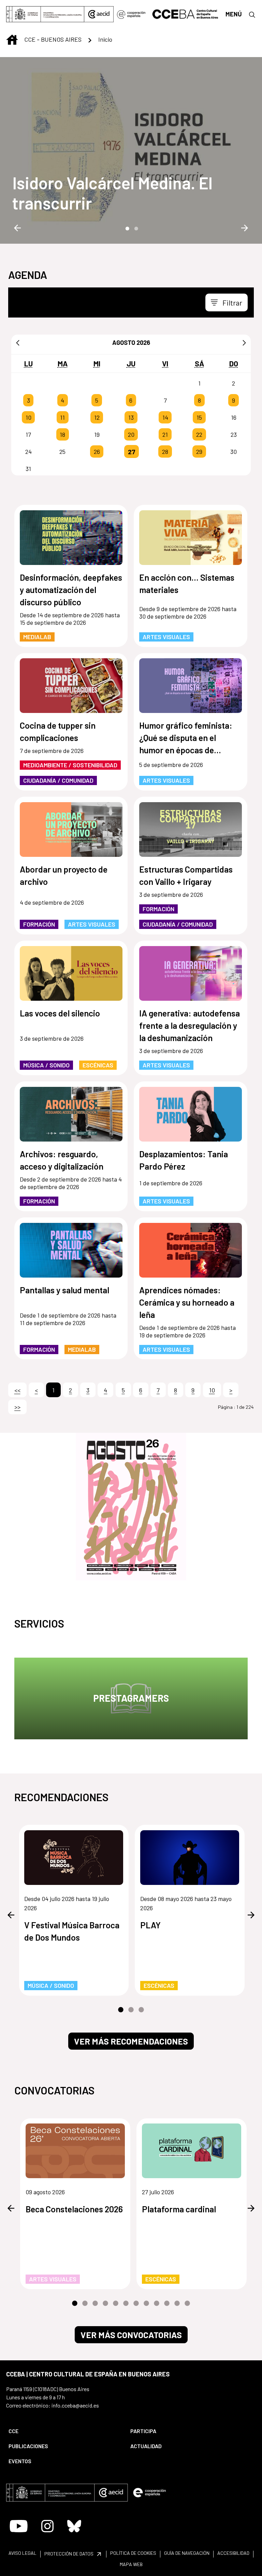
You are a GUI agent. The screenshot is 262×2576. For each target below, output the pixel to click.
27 (132, 451)
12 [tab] (187, 2304)
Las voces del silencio (60, 1013)
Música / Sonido (46, 1065)
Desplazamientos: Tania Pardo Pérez (184, 1160)
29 (199, 451)
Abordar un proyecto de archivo (64, 875)
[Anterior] (18, 342)
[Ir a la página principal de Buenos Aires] (185, 13)
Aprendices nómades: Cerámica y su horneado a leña (187, 1302)
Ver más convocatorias (131, 2335)
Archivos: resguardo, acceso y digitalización (62, 1160)
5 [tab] (116, 2304)
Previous (17, 228)
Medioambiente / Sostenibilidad (70, 765)
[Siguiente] (244, 342)
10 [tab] (167, 2304)
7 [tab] (136, 2304)
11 (62, 417)
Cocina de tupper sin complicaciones (58, 731)
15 (199, 417)
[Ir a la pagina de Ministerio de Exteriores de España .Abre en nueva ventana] (45, 14)
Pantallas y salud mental (64, 1290)
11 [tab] (177, 2304)
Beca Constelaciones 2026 (74, 2209)
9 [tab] (157, 2304)
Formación (39, 924)
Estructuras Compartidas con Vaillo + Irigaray (186, 875)
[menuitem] (64, 2431)
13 (131, 417)
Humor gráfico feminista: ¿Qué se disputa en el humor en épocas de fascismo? (186, 738)
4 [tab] (105, 2304)
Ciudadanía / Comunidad (58, 780)
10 (28, 417)
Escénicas (98, 1065)
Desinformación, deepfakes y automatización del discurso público (71, 590)
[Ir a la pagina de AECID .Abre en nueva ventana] (99, 14)
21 (165, 434)
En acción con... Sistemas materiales (187, 583)
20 (131, 434)
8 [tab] (146, 2304)
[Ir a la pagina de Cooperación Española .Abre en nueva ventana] (131, 14)
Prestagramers (131, 1698)
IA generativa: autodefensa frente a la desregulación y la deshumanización (190, 1025)
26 (97, 451)
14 (165, 417)
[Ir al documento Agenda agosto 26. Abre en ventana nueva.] (131, 1507)
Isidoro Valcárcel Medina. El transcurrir (112, 193)
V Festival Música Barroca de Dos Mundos (72, 1931)
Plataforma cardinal (179, 2209)
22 (199, 434)
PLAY (150, 1925)
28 (165, 451)
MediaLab (37, 637)
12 (97, 417)
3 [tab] (141, 2010)
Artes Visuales (166, 637)
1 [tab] (127, 228)
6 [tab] (126, 2304)
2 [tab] (135, 228)
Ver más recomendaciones (131, 2041)
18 (62, 434)
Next (245, 228)
